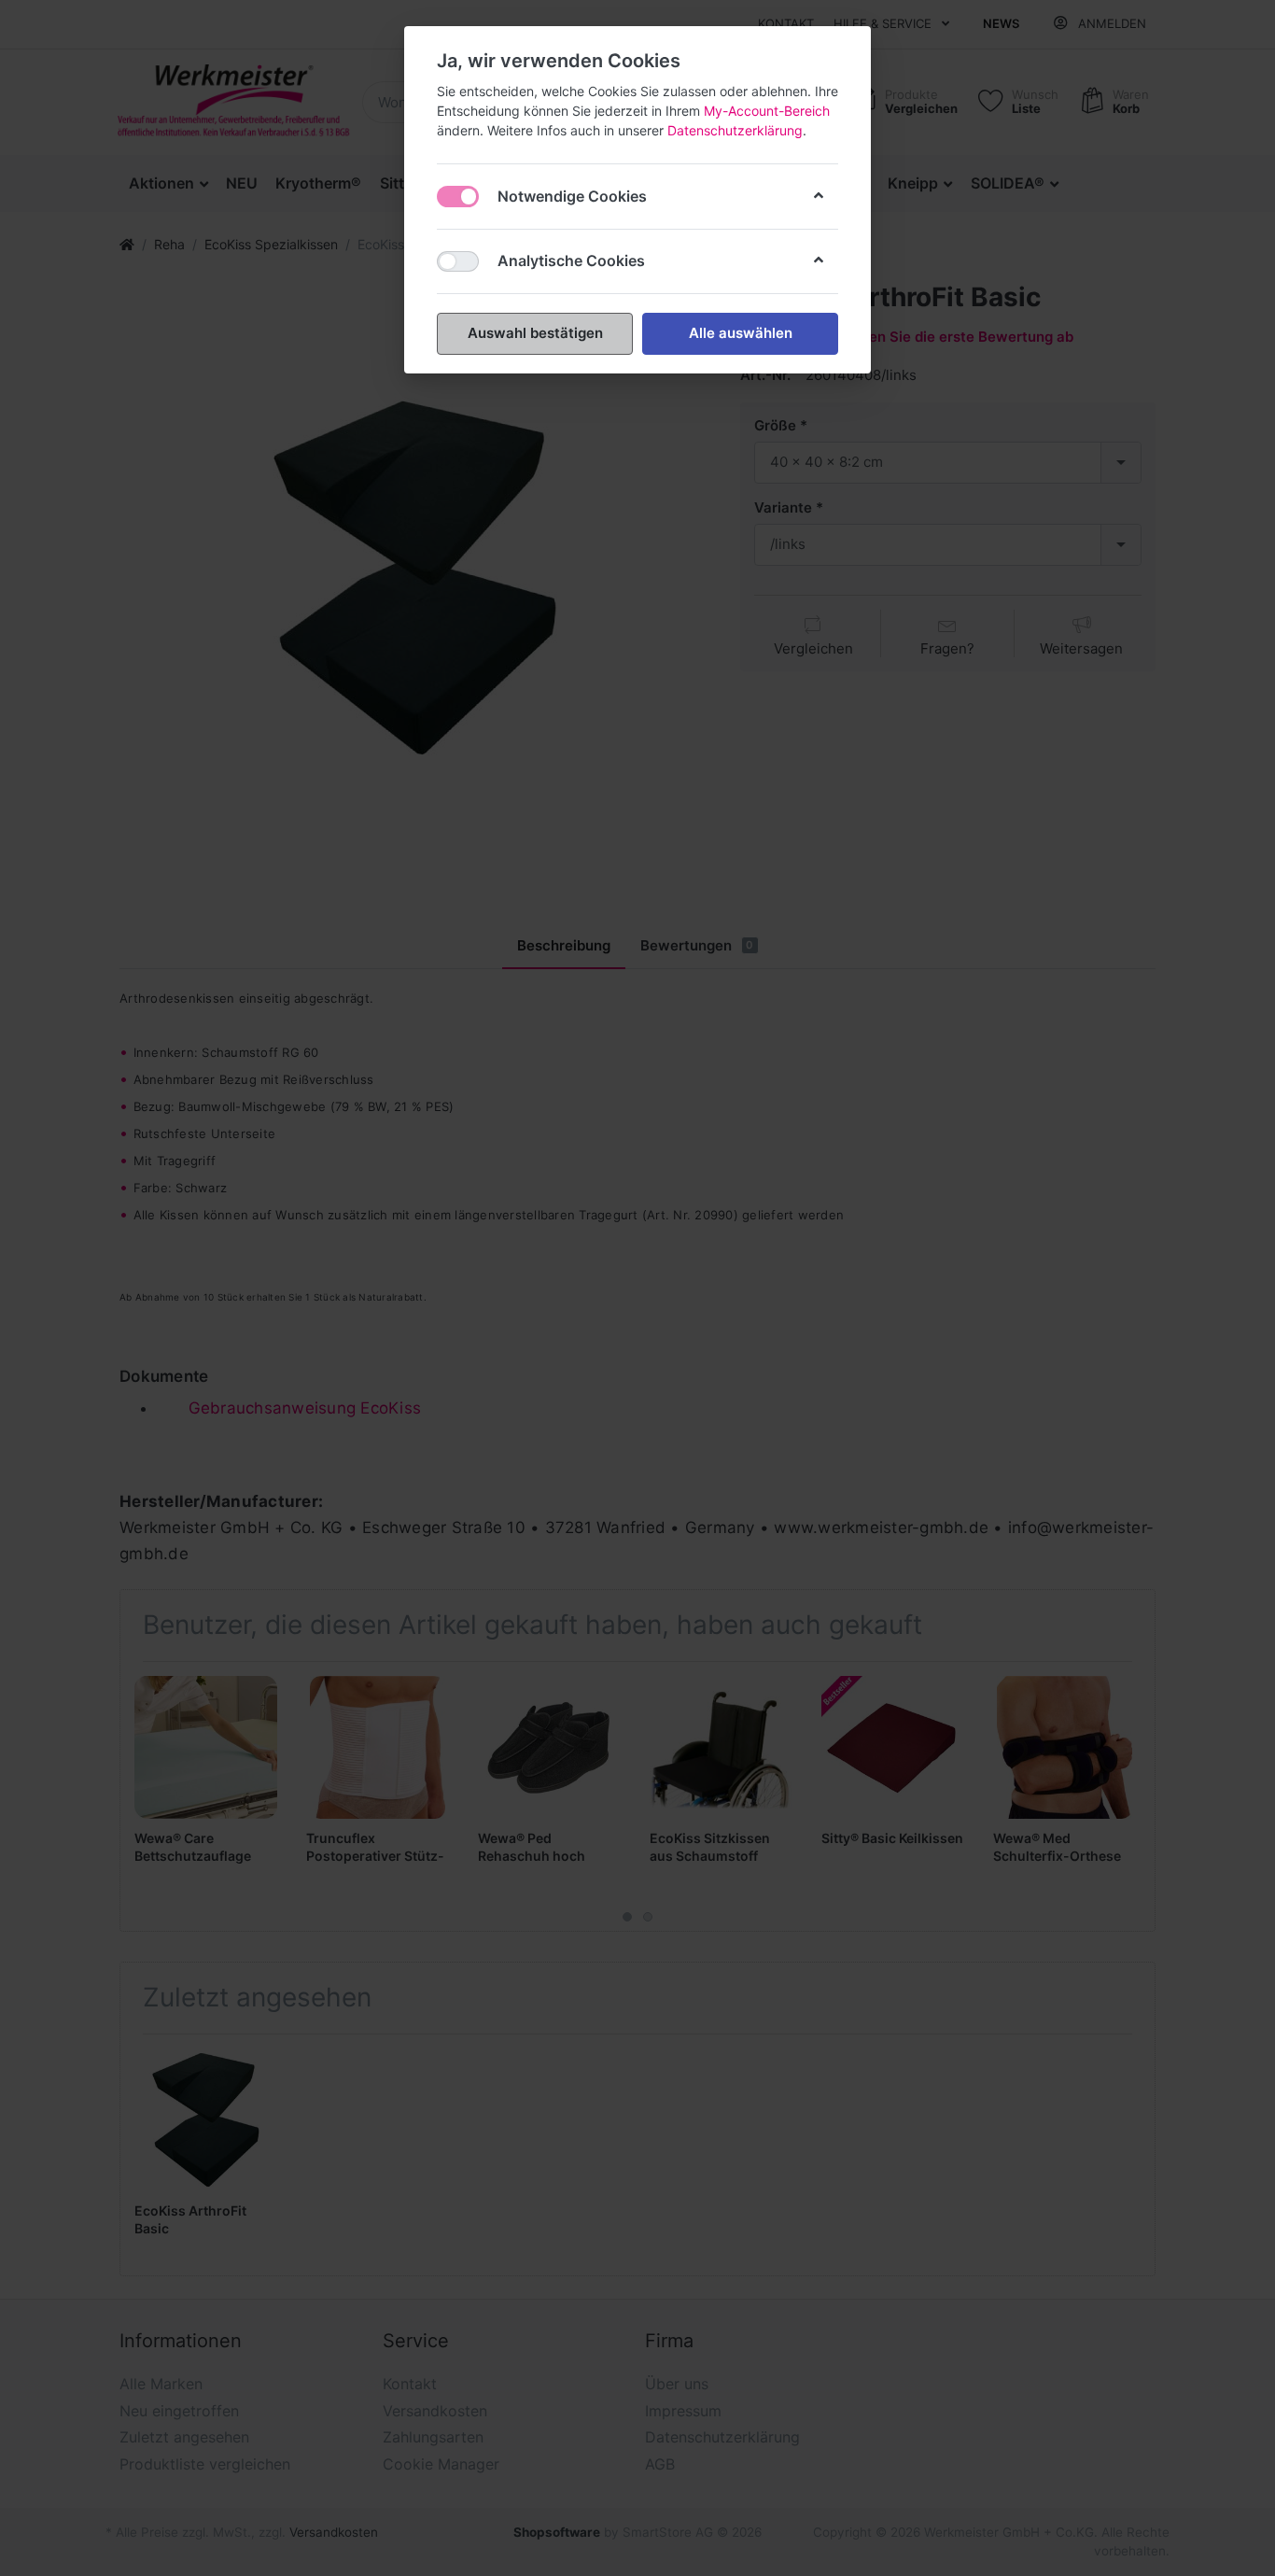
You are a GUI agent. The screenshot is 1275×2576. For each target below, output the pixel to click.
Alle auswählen (741, 333)
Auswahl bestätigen (535, 333)
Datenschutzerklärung (735, 130)
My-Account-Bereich (767, 111)
